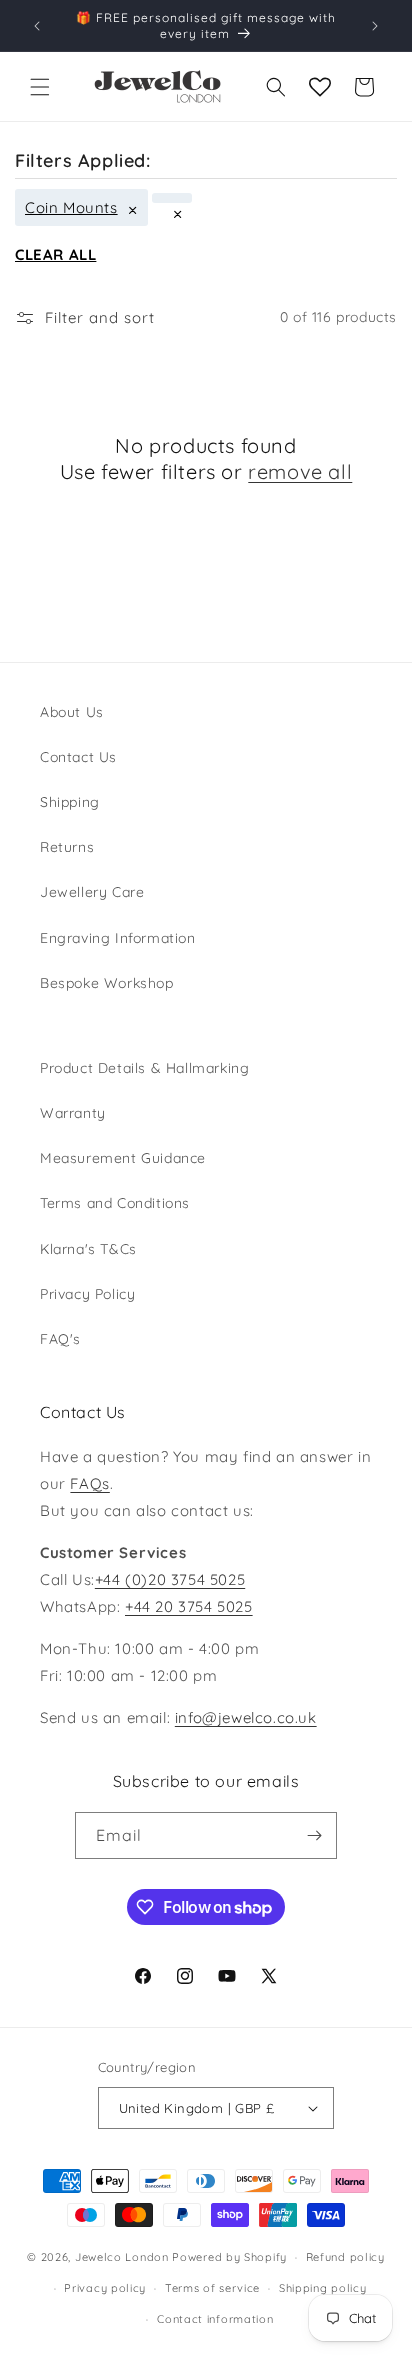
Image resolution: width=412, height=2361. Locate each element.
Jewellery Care (92, 892)
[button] (40, 87)
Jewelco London (122, 2257)
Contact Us (78, 757)
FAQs (89, 1483)
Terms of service (212, 2288)
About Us (72, 712)
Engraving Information (118, 938)
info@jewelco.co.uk (246, 1717)
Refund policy (345, 2257)
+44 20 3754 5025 (189, 1606)
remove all (300, 471)
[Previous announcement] (37, 26)
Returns (67, 847)
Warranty (73, 1113)
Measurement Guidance (123, 1158)
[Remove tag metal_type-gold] (172, 198)
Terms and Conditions (115, 1203)
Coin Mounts (71, 207)
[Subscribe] (314, 1835)
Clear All (55, 254)
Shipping (70, 802)
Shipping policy (323, 2288)
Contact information (215, 2319)
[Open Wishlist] (320, 87)
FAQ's (60, 1339)
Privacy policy (105, 2288)
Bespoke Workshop (107, 983)
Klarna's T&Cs (88, 1249)
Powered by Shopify (229, 2257)
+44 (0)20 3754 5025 (170, 1579)
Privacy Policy (87, 1294)
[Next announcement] (375, 26)
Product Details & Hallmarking (144, 1068)
